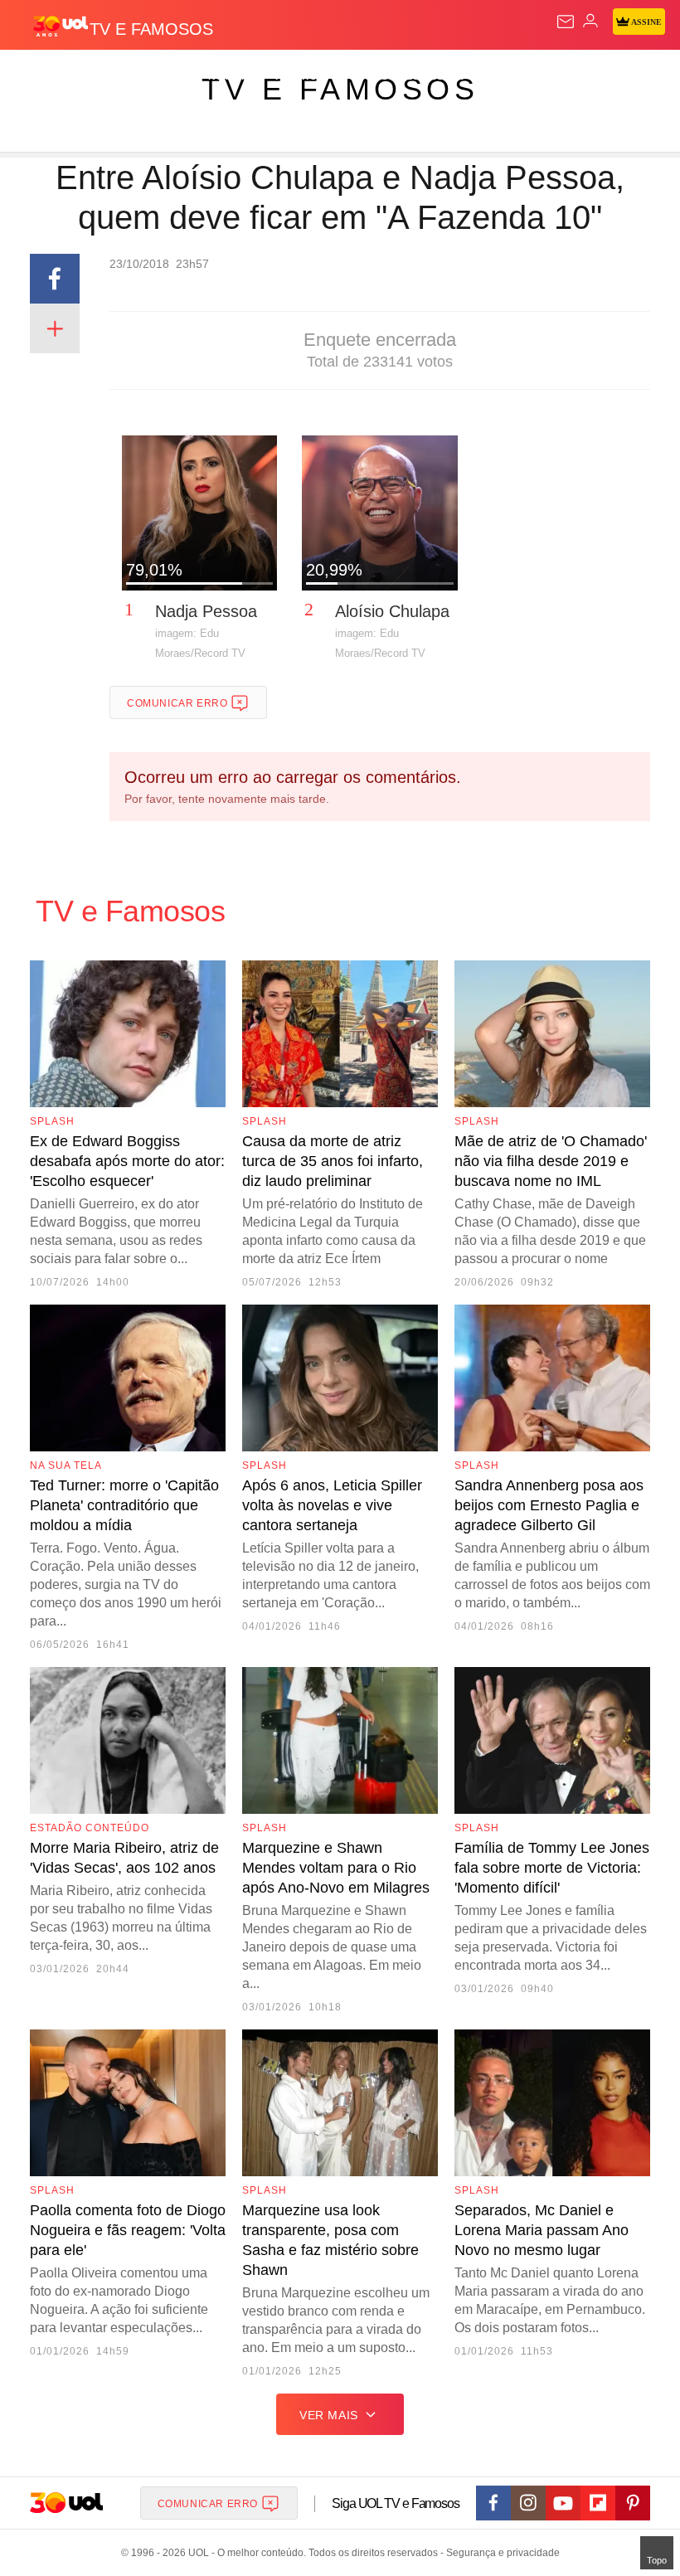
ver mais (329, 2415)
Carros (365, 76)
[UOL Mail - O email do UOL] (566, 22)
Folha (499, 76)
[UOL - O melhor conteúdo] (61, 26)
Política (300, 76)
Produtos (39, 76)
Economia (435, 76)
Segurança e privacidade (500, 2553)
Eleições (165, 76)
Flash (103, 76)
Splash (623, 76)
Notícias (234, 76)
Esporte (559, 76)
